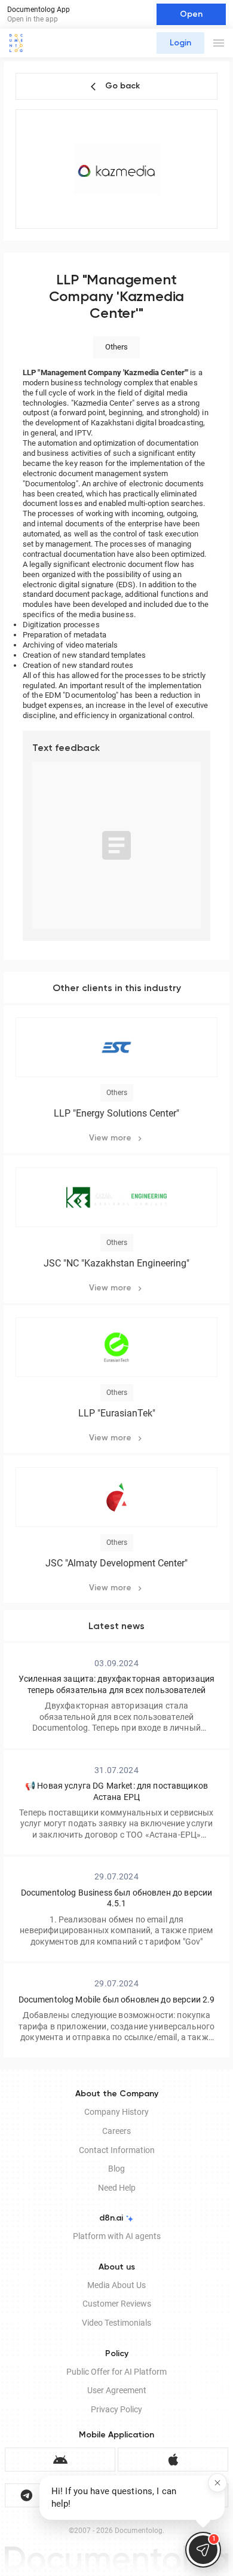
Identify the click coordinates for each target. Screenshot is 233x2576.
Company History (116, 2112)
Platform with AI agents (117, 2236)
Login (180, 43)
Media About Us (116, 2285)
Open (191, 14)
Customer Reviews (117, 2304)
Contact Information (117, 2150)
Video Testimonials (116, 2323)
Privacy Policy (116, 2409)
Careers (116, 2131)
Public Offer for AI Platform (116, 2372)
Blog (116, 2169)
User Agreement (117, 2390)
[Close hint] (217, 2483)
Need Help (117, 2188)
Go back (122, 86)
